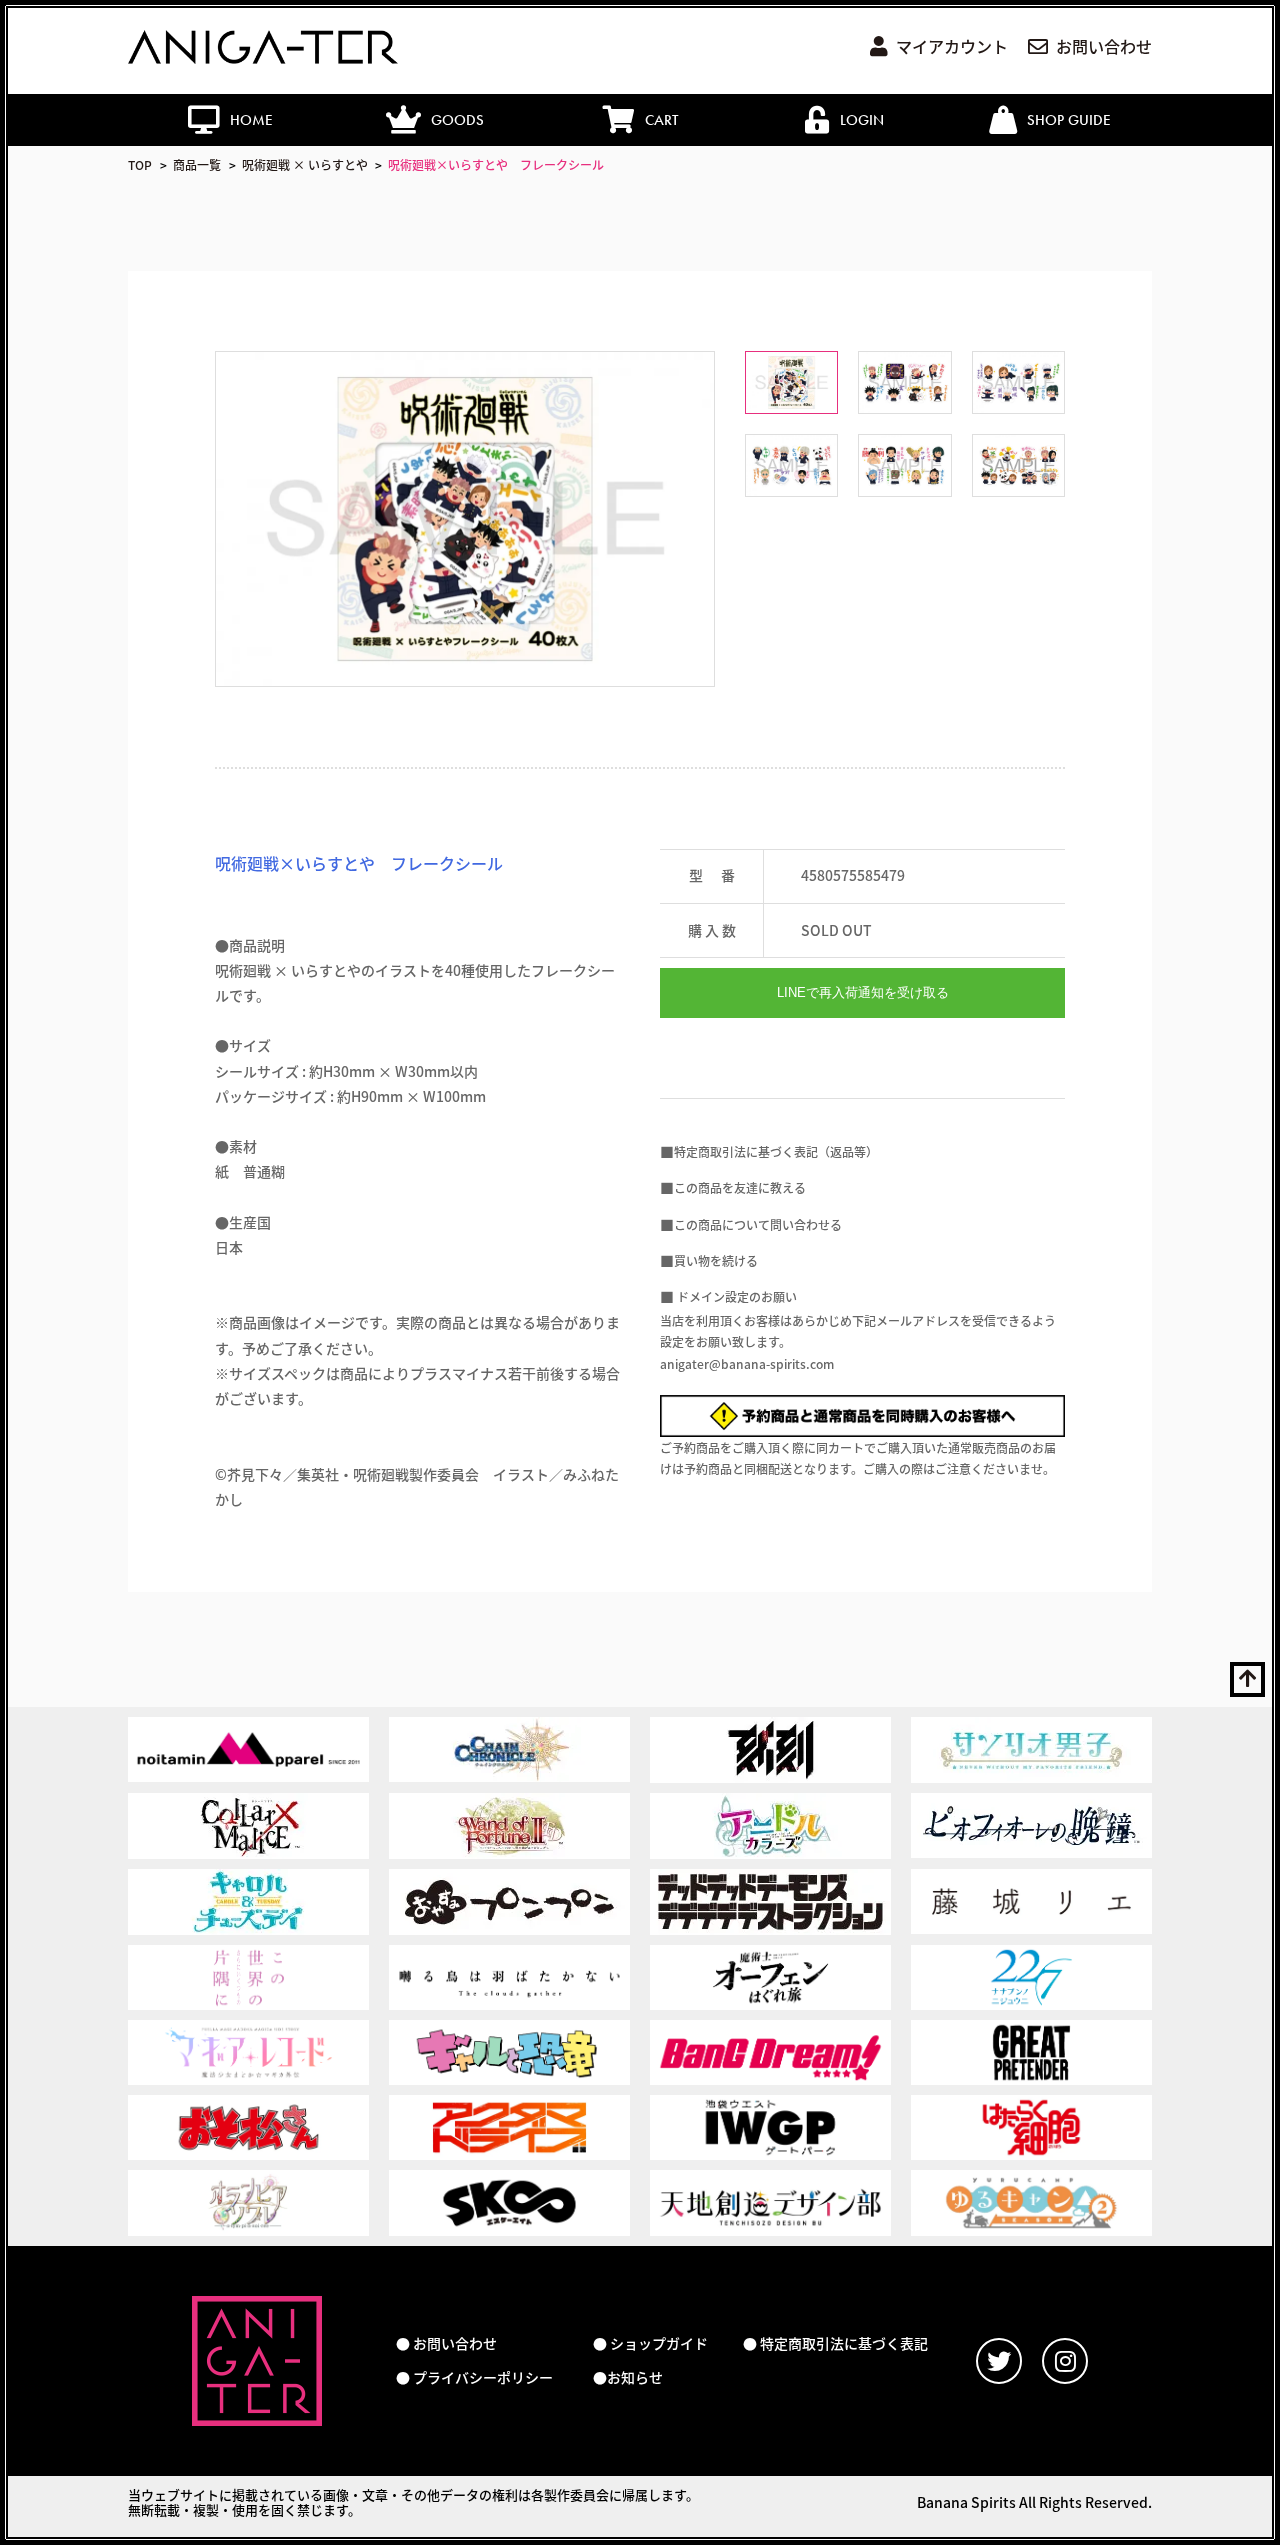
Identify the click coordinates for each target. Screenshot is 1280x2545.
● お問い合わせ (446, 2343)
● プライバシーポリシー (474, 2377)
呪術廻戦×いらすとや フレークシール (496, 164)
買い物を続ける (716, 1260)
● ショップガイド (650, 2343)
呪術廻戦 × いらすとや (305, 164)
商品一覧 (197, 164)
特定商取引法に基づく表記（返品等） (776, 1151)
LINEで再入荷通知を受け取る (863, 992)
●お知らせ (628, 2377)
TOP (140, 164)
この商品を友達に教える (740, 1187)
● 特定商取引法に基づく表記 (835, 2343)
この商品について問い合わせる (758, 1224)
